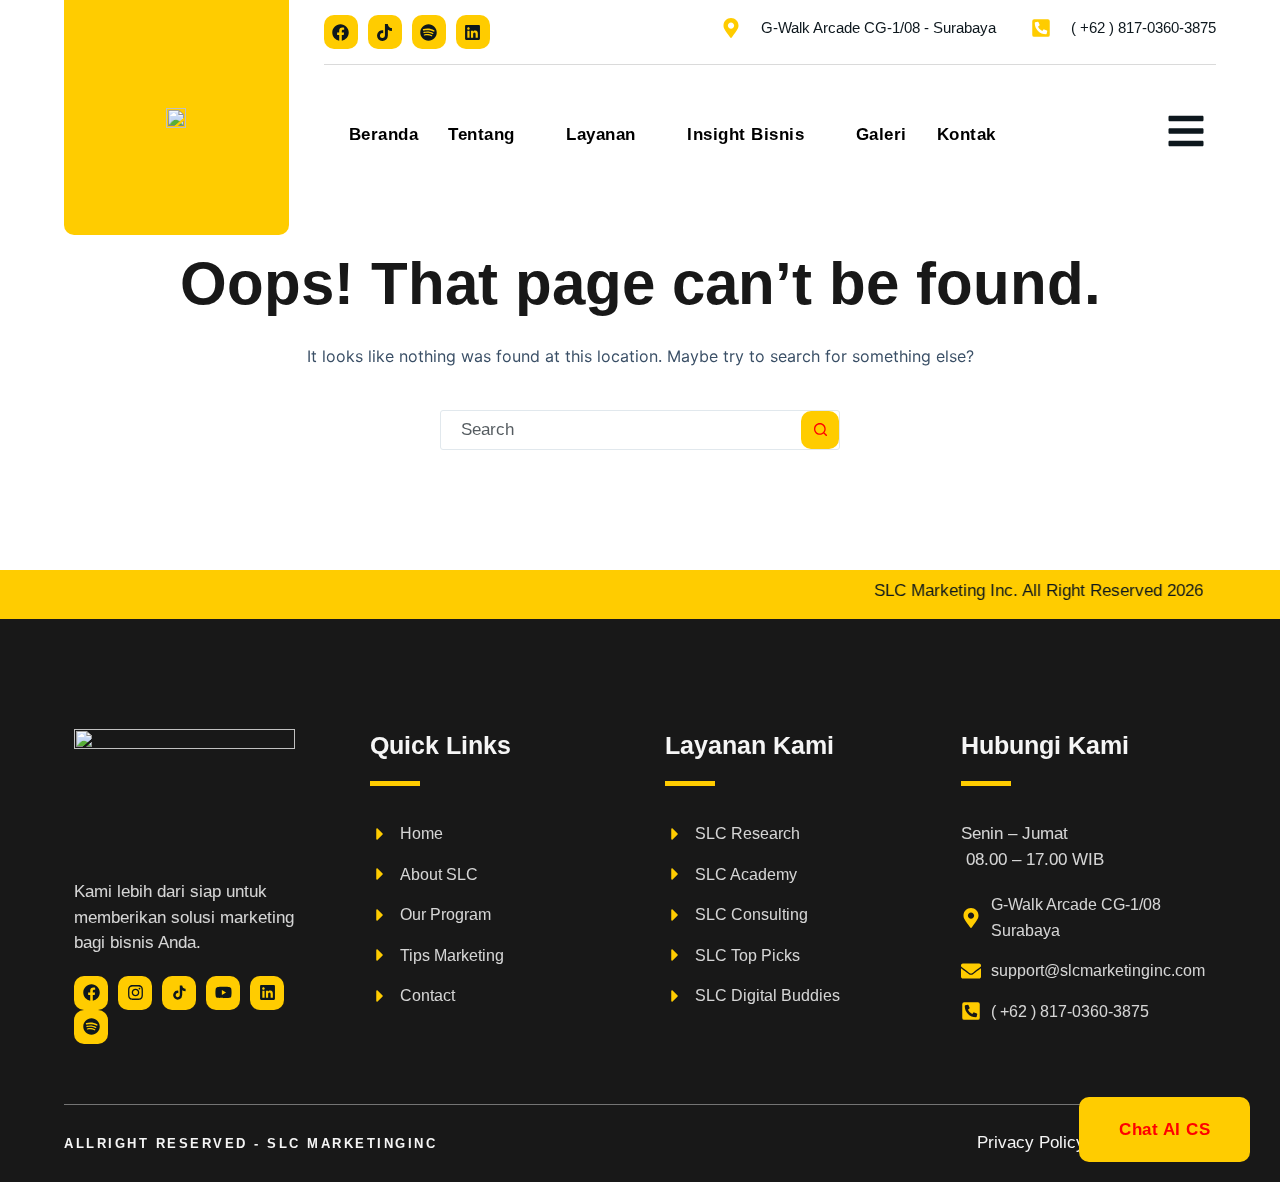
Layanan (601, 134)
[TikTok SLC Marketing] (179, 993)
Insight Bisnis (745, 134)
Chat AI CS (1164, 1129)
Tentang (481, 134)
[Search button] (820, 430)
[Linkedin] (473, 32)
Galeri (881, 134)
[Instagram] (135, 993)
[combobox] (621, 430)
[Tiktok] (385, 32)
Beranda (384, 134)
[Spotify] (429, 32)
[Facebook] (341, 32)
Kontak (966, 134)
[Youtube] (223, 993)
